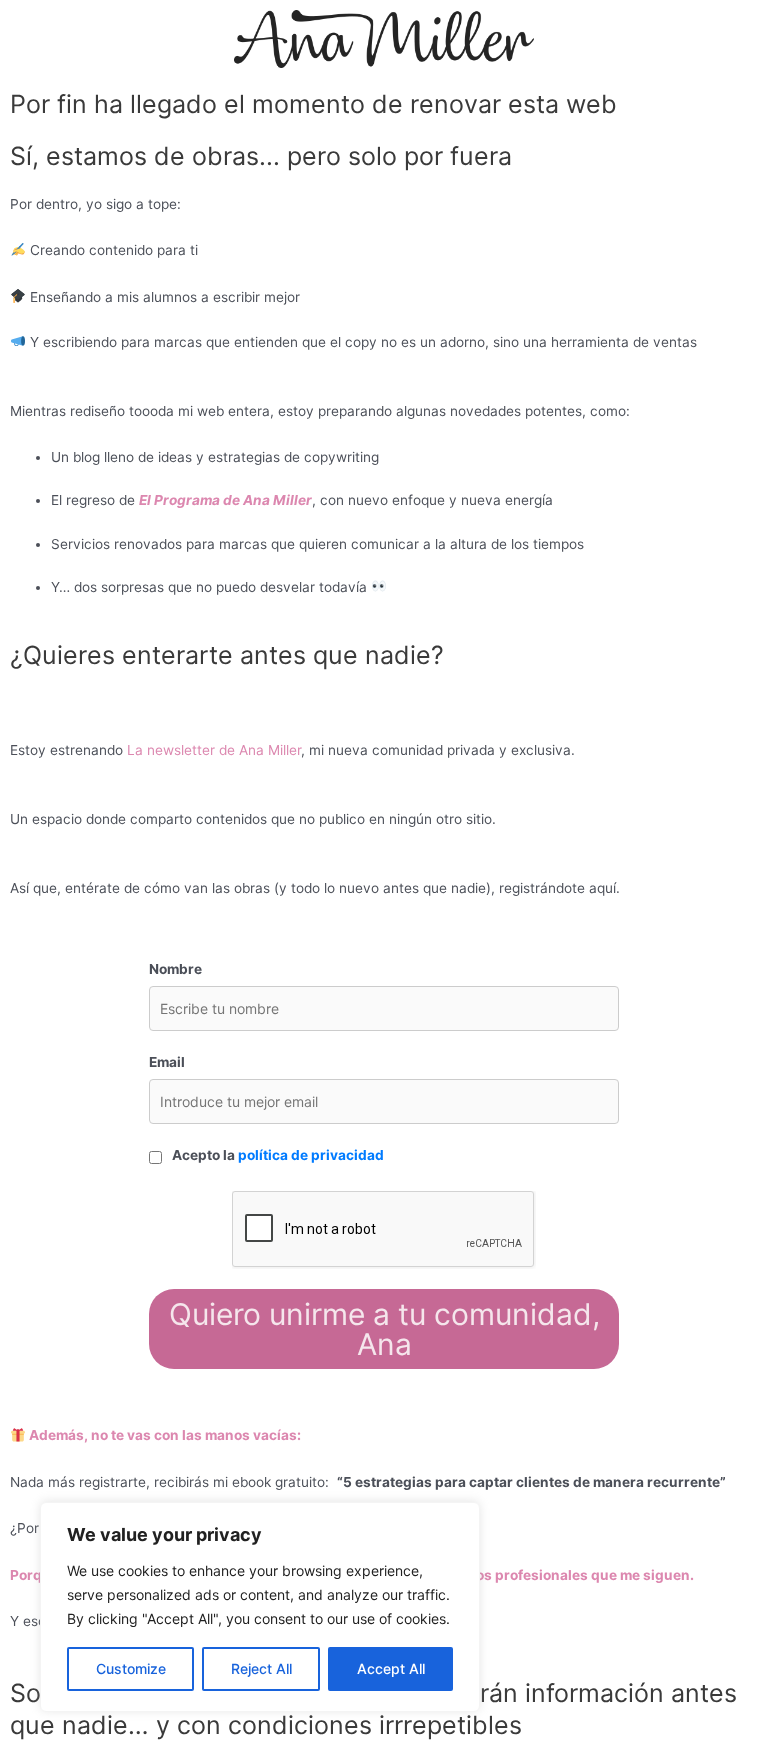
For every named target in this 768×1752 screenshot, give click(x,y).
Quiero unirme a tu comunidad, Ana (384, 1329)
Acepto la (278, 1155)
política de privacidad (311, 1155)
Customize (131, 1668)
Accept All (391, 1668)
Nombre (175, 969)
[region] (260, 1607)
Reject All (261, 1668)
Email (167, 1062)
